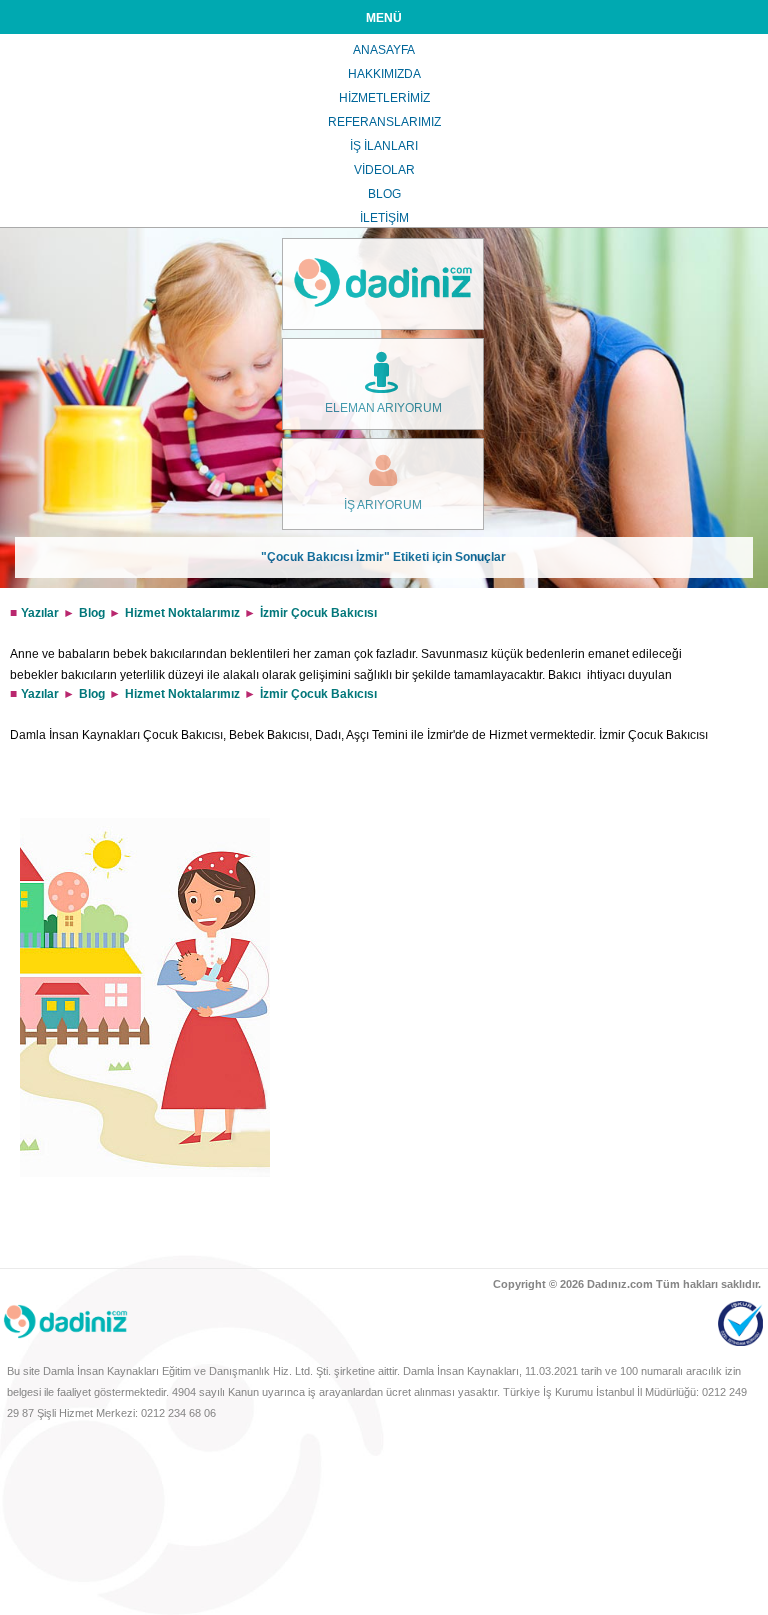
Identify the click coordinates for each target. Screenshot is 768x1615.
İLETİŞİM (384, 218)
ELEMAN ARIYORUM (383, 408)
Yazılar (40, 613)
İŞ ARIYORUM (383, 505)
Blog (92, 613)
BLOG (384, 194)
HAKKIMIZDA (384, 74)
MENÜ (384, 18)
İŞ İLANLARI (384, 146)
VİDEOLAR (384, 170)
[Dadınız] (383, 284)
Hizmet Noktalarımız (182, 613)
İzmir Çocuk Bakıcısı (318, 613)
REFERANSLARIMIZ (384, 122)
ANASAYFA (384, 50)
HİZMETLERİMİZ (384, 98)
